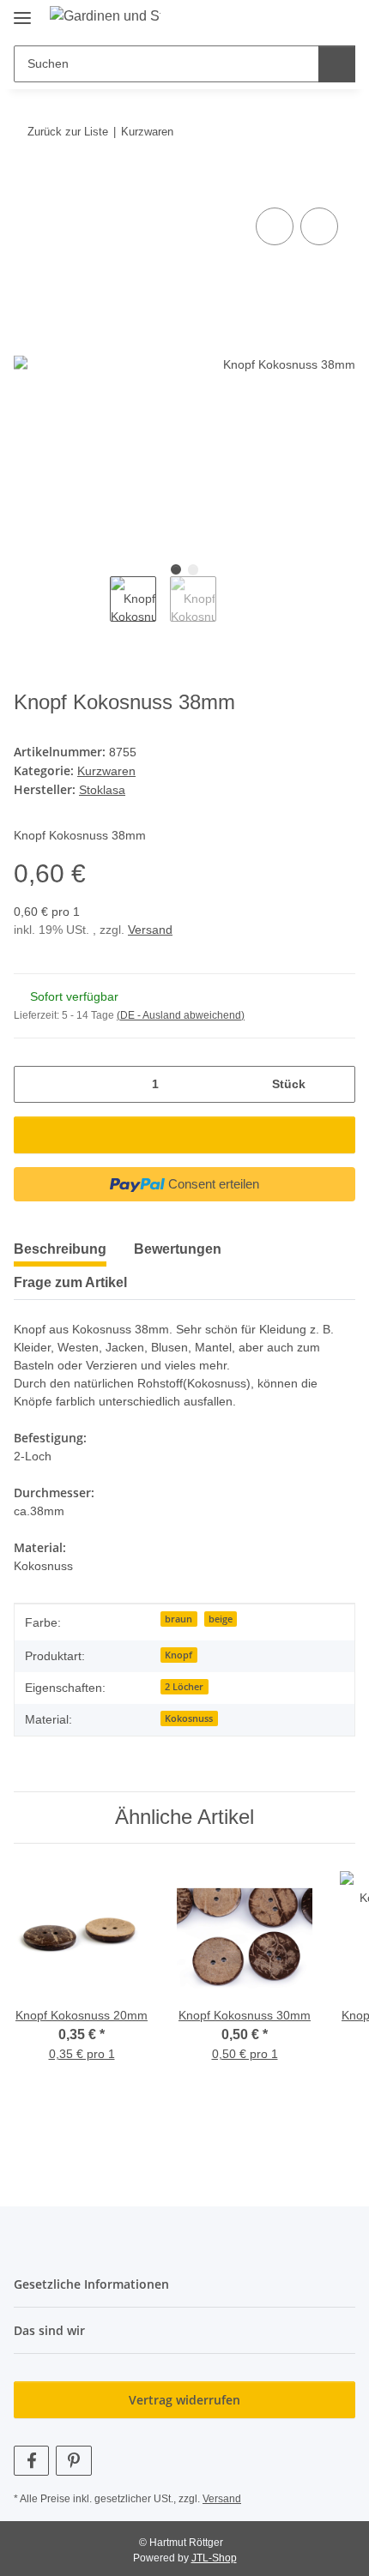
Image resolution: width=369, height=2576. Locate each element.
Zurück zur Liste (68, 132)
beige (221, 1619)
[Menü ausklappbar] (22, 11)
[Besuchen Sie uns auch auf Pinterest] (73, 2461)
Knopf (178, 1655)
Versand (150, 930)
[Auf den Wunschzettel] (319, 226)
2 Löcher (184, 1687)
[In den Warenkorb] (27, 184)
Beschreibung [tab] (60, 1249)
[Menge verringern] (33, 1084)
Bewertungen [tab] (178, 1249)
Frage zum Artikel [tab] (70, 1282)
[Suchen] (337, 64)
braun (178, 1619)
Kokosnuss (189, 1718)
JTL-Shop (214, 2558)
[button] (287, 19)
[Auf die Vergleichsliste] (275, 226)
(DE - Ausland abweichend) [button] (181, 1015)
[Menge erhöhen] (336, 1084)
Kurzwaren (106, 771)
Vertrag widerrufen (184, 2400)
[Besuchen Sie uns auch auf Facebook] (31, 2461)
